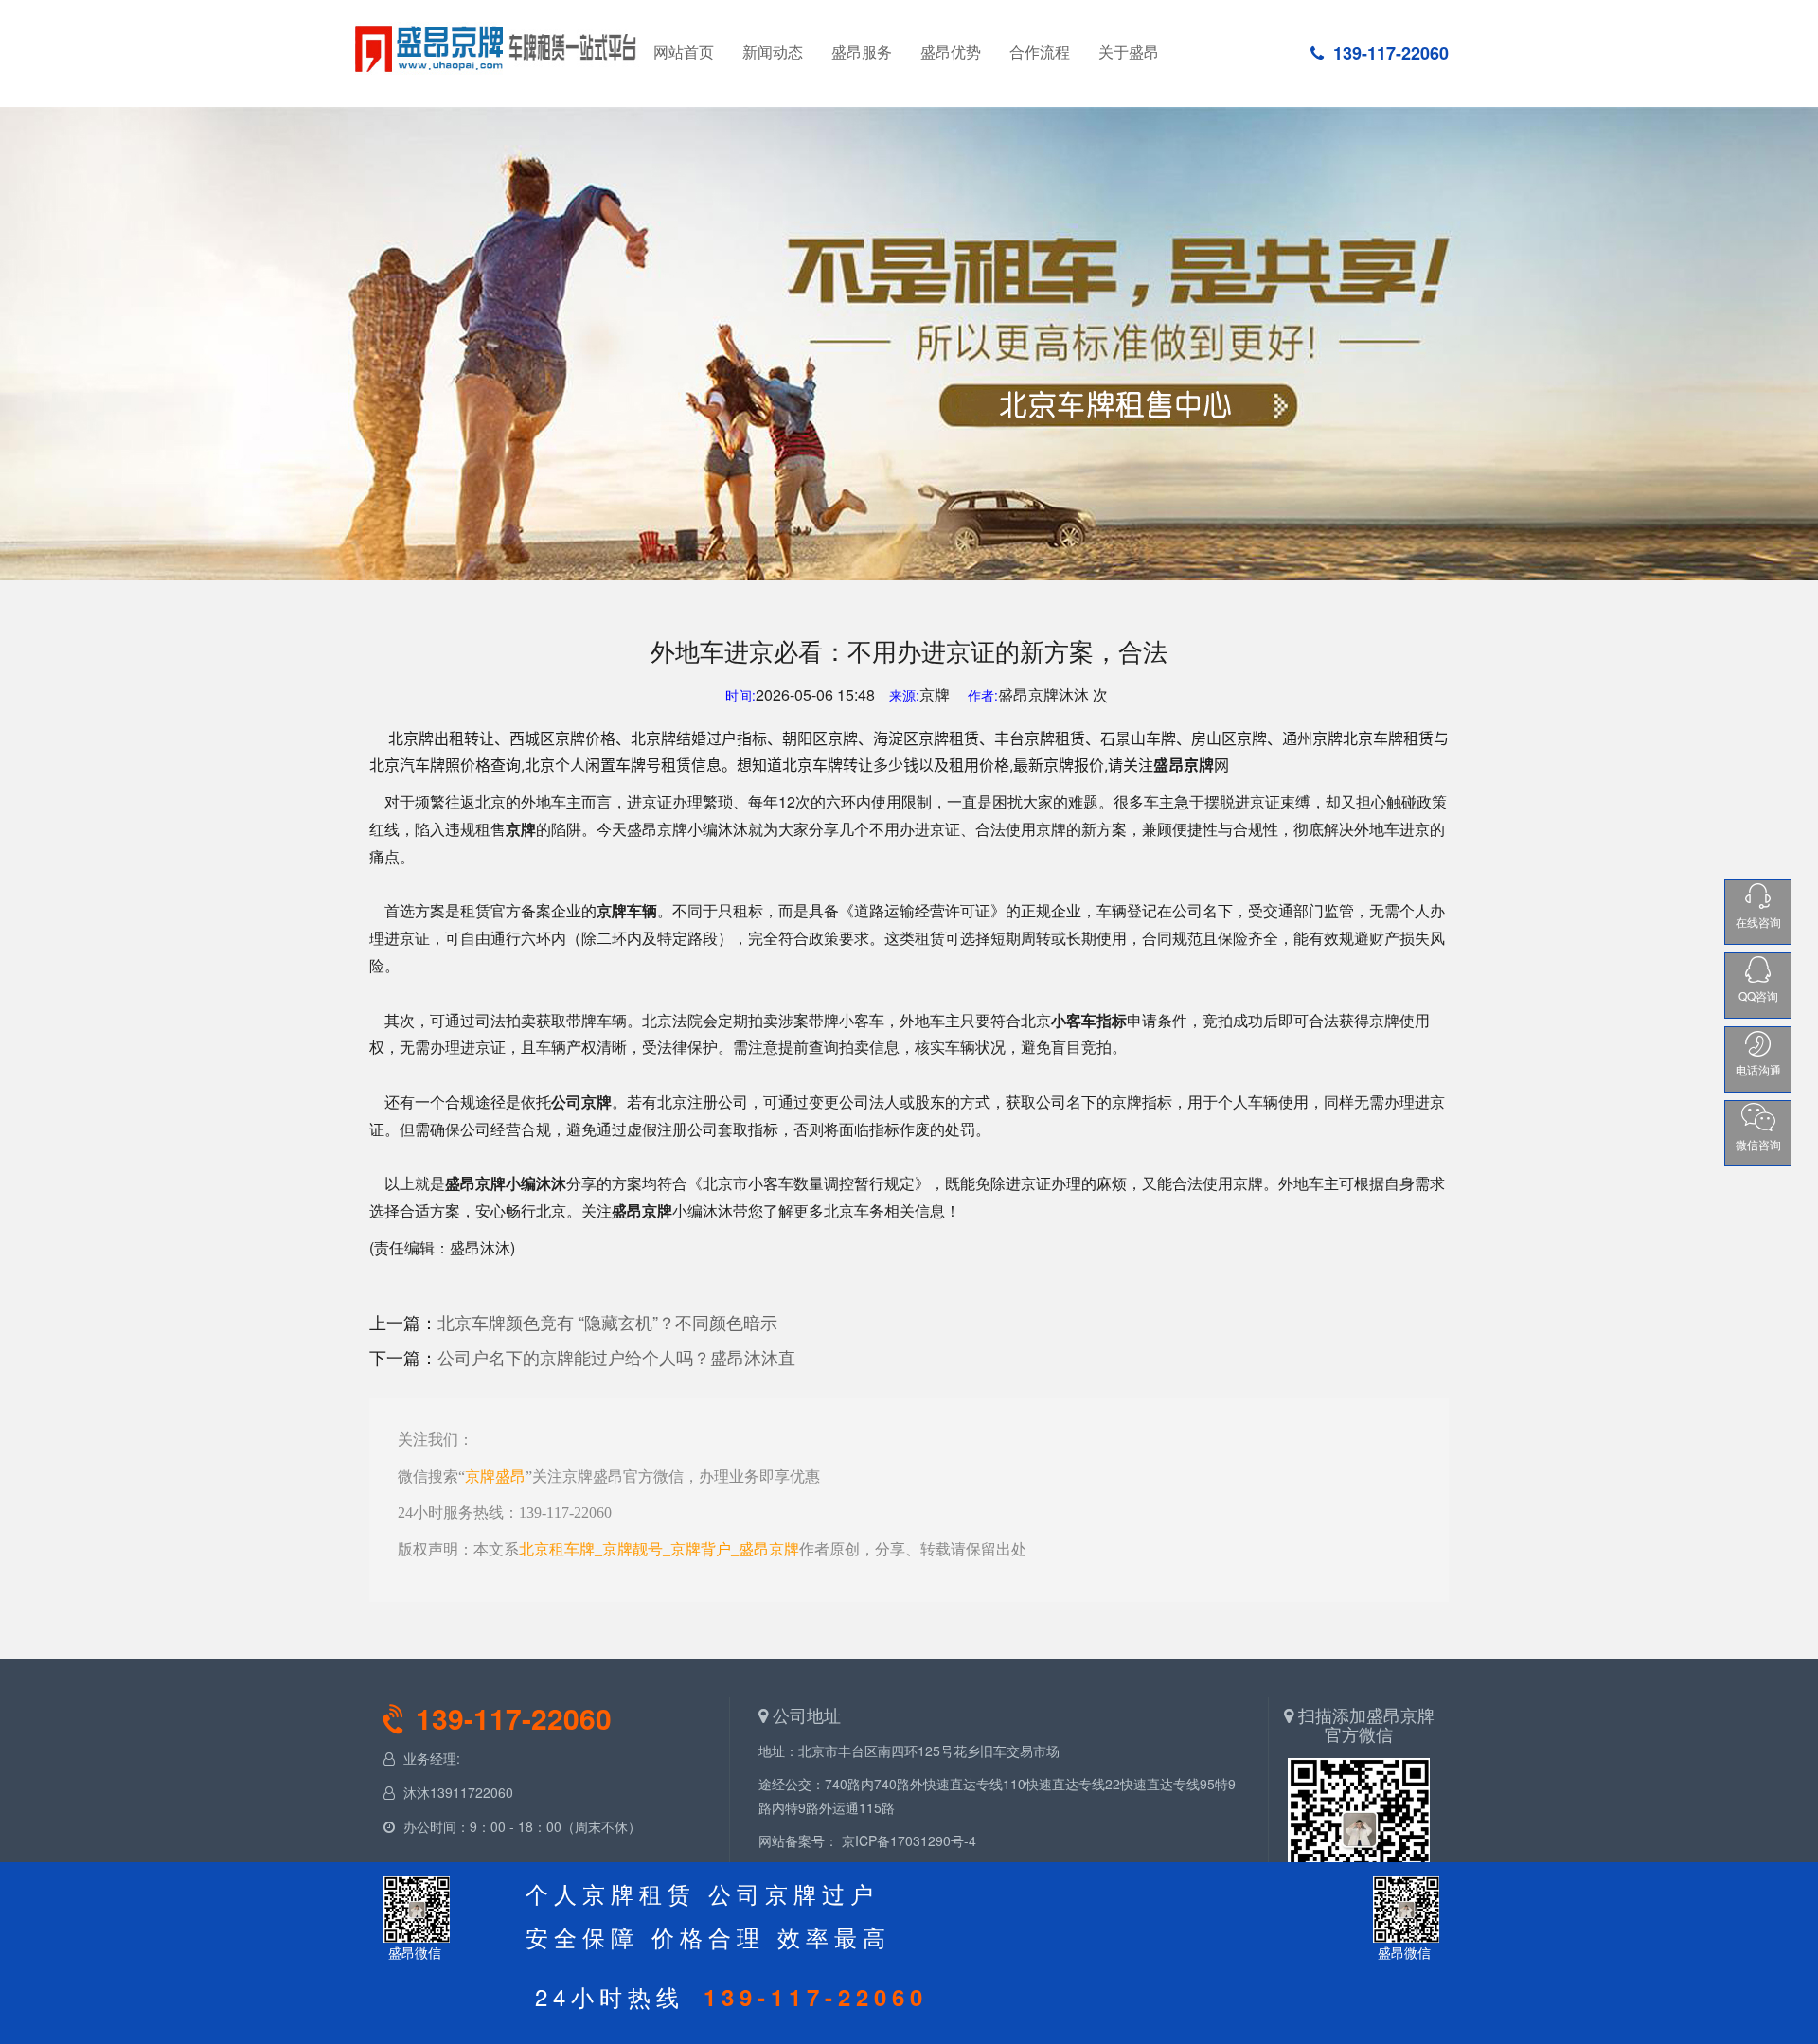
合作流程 (1040, 52)
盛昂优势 (951, 52)
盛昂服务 (862, 52)
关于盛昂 (1129, 52)
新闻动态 (773, 52)
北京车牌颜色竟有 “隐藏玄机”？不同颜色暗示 (607, 1322)
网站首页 (497, 46)
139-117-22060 (1391, 53)
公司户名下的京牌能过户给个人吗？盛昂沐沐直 (616, 1357)
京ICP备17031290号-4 (909, 1840)
